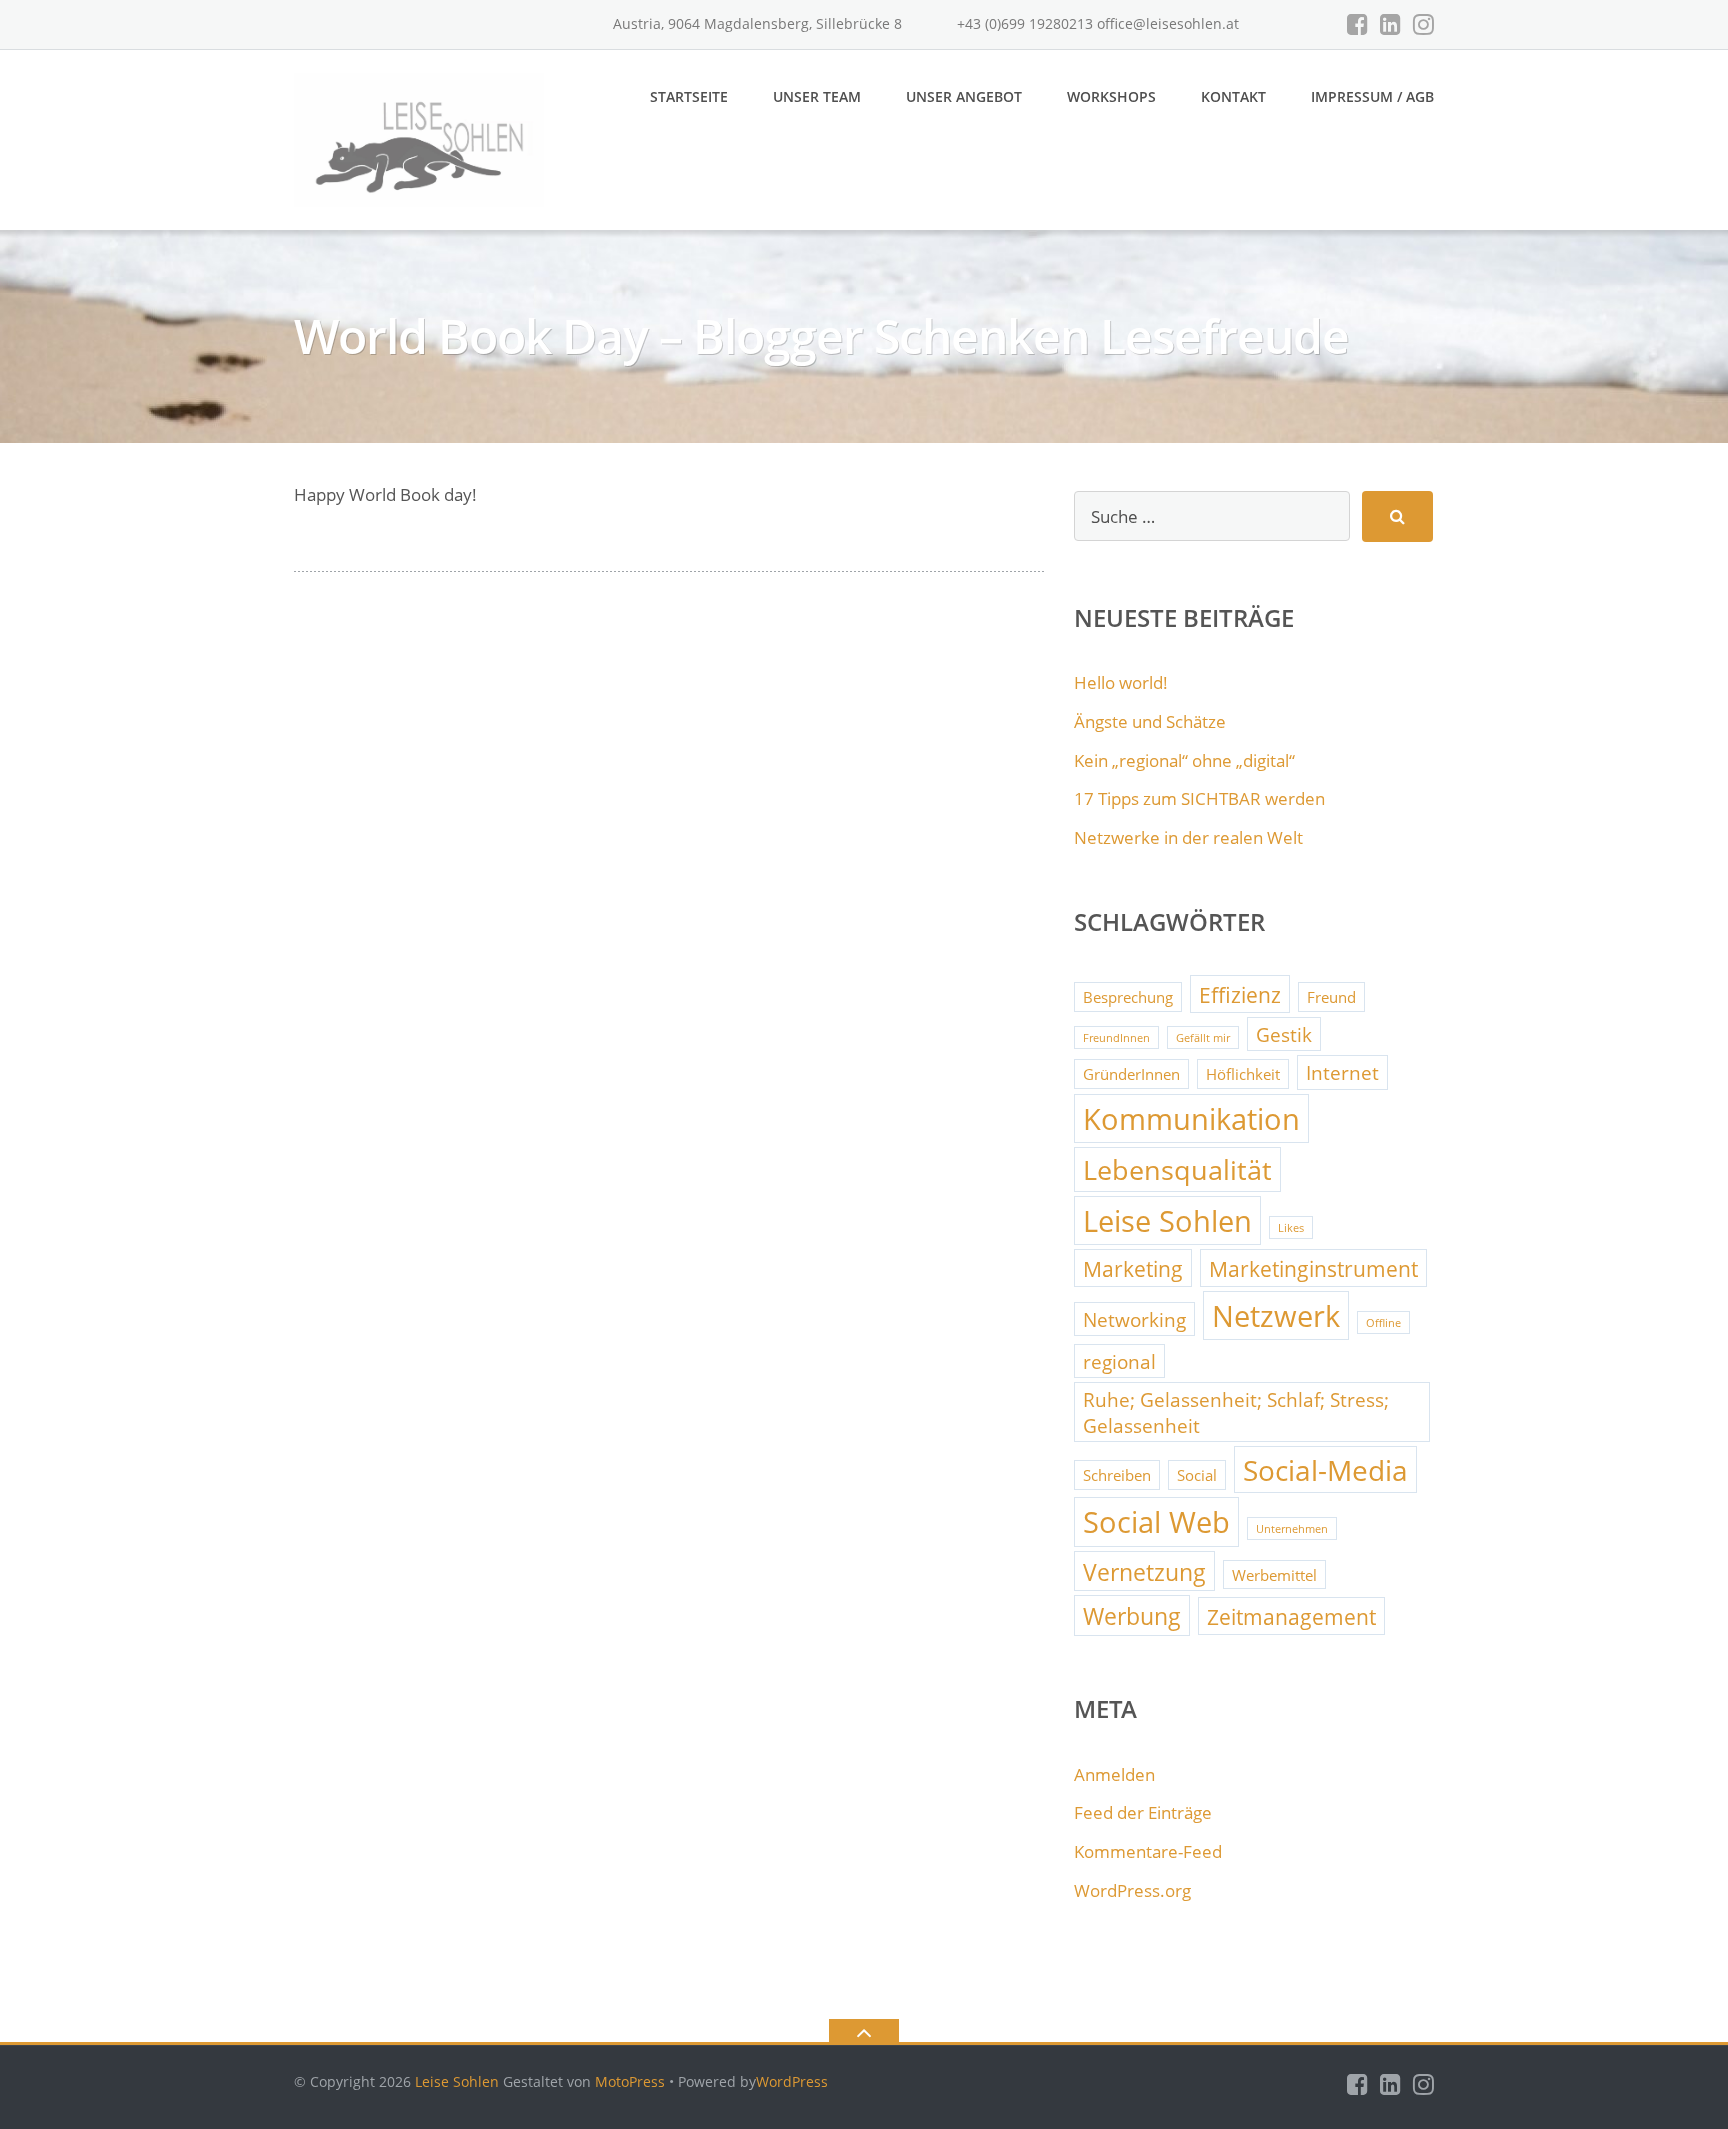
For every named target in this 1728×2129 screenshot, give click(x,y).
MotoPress (630, 2081)
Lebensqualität (1177, 1170)
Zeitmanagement (1291, 1616)
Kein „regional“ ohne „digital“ (1184, 760)
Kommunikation (1191, 1119)
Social (1197, 1475)
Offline (1383, 1323)
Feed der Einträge (1143, 1812)
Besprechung (1128, 997)
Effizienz (1240, 994)
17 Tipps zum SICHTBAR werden (1199, 798)
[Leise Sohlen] (422, 138)
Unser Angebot (964, 96)
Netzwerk (1276, 1316)
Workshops (1111, 96)
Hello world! (1121, 682)
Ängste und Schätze (1150, 721)
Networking (1134, 1319)
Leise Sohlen (1167, 1221)
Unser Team (817, 96)
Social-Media (1325, 1470)
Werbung (1132, 1616)
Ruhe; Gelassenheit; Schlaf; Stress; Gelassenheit (1236, 1412)
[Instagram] (1423, 24)
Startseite (689, 96)
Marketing (1133, 1268)
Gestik (1284, 1034)
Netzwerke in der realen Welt (1188, 837)
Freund (1331, 997)
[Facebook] (1357, 24)
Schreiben (1117, 1475)
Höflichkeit (1243, 1074)
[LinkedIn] (1390, 24)
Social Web (1156, 1522)
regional (1119, 1361)
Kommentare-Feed (1148, 1851)
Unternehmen (1292, 1529)
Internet (1342, 1072)
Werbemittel (1274, 1575)
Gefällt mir (1203, 1038)
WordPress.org (1132, 1890)
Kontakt (1233, 96)
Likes (1291, 1228)
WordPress (792, 2081)
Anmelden (1114, 1774)
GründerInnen (1131, 1074)
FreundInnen (1116, 1038)
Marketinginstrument (1313, 1268)
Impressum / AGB (1372, 96)
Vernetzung (1144, 1572)
